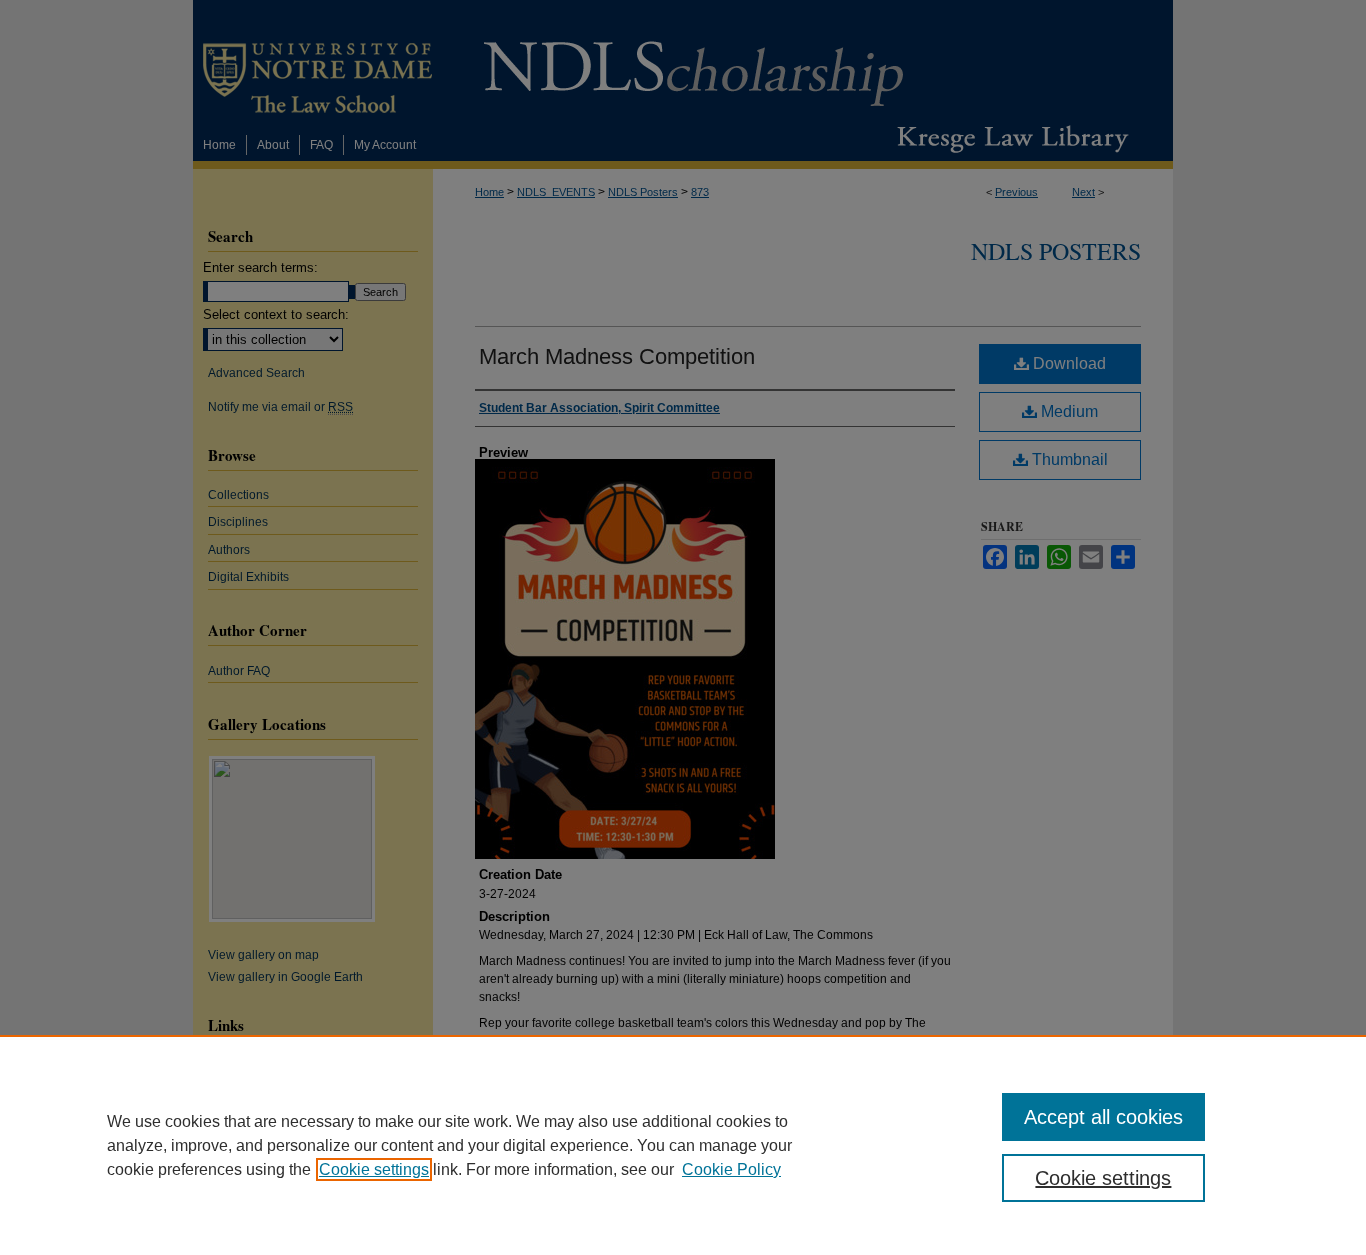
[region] (683, 1145)
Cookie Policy (731, 1169)
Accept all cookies (1103, 1117)
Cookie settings (374, 1169)
